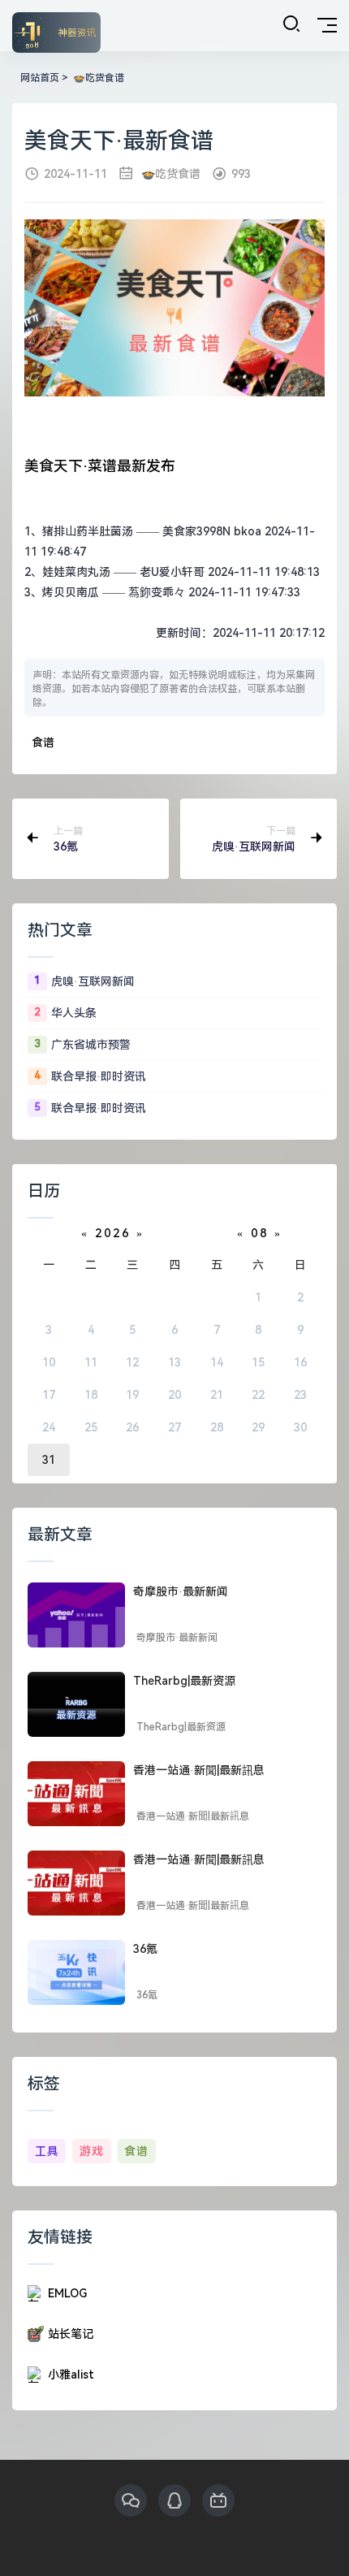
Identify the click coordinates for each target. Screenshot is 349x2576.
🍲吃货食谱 (97, 78)
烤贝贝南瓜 (71, 592)
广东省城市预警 (91, 1045)
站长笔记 (71, 2334)
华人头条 (74, 1013)
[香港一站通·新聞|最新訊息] (76, 1794)
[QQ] (174, 2500)
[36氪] (76, 1972)
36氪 (145, 1949)
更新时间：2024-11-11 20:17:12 (240, 633)
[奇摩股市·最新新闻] (76, 1615)
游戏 (92, 2151)
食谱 (43, 743)
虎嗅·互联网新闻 (93, 981)
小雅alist (71, 2375)
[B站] (218, 2500)
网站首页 (40, 78)
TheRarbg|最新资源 (184, 1681)
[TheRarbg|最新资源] (76, 1704)
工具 (47, 2151)
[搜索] (291, 24)
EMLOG (67, 2293)
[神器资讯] (56, 34)
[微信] (131, 2500)
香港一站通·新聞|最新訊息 (199, 1770)
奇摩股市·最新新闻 (181, 1591)
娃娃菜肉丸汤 (76, 572)
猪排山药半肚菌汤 (88, 531)
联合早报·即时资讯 (99, 1076)
